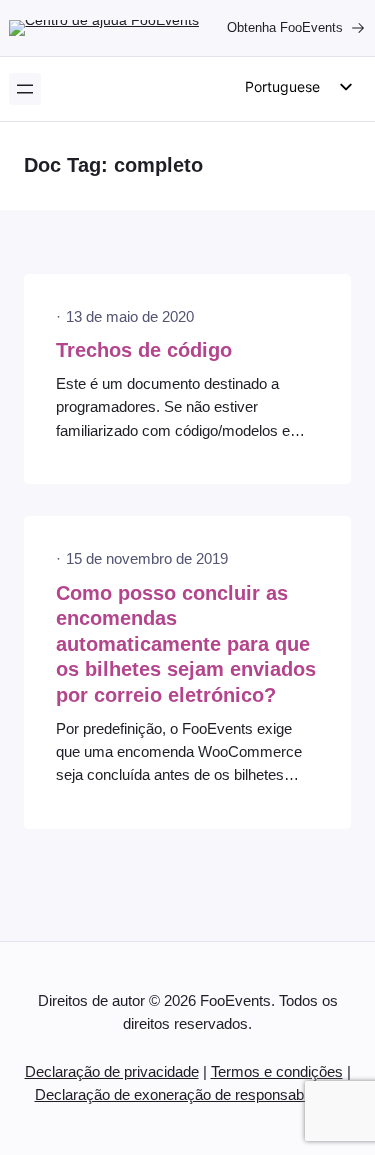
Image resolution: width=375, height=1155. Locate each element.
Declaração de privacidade (112, 1072)
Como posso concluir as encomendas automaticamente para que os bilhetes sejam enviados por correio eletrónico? (186, 644)
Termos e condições (277, 1072)
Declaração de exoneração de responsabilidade (190, 1095)
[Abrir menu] (25, 89)
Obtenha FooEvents (285, 27)
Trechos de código (144, 350)
